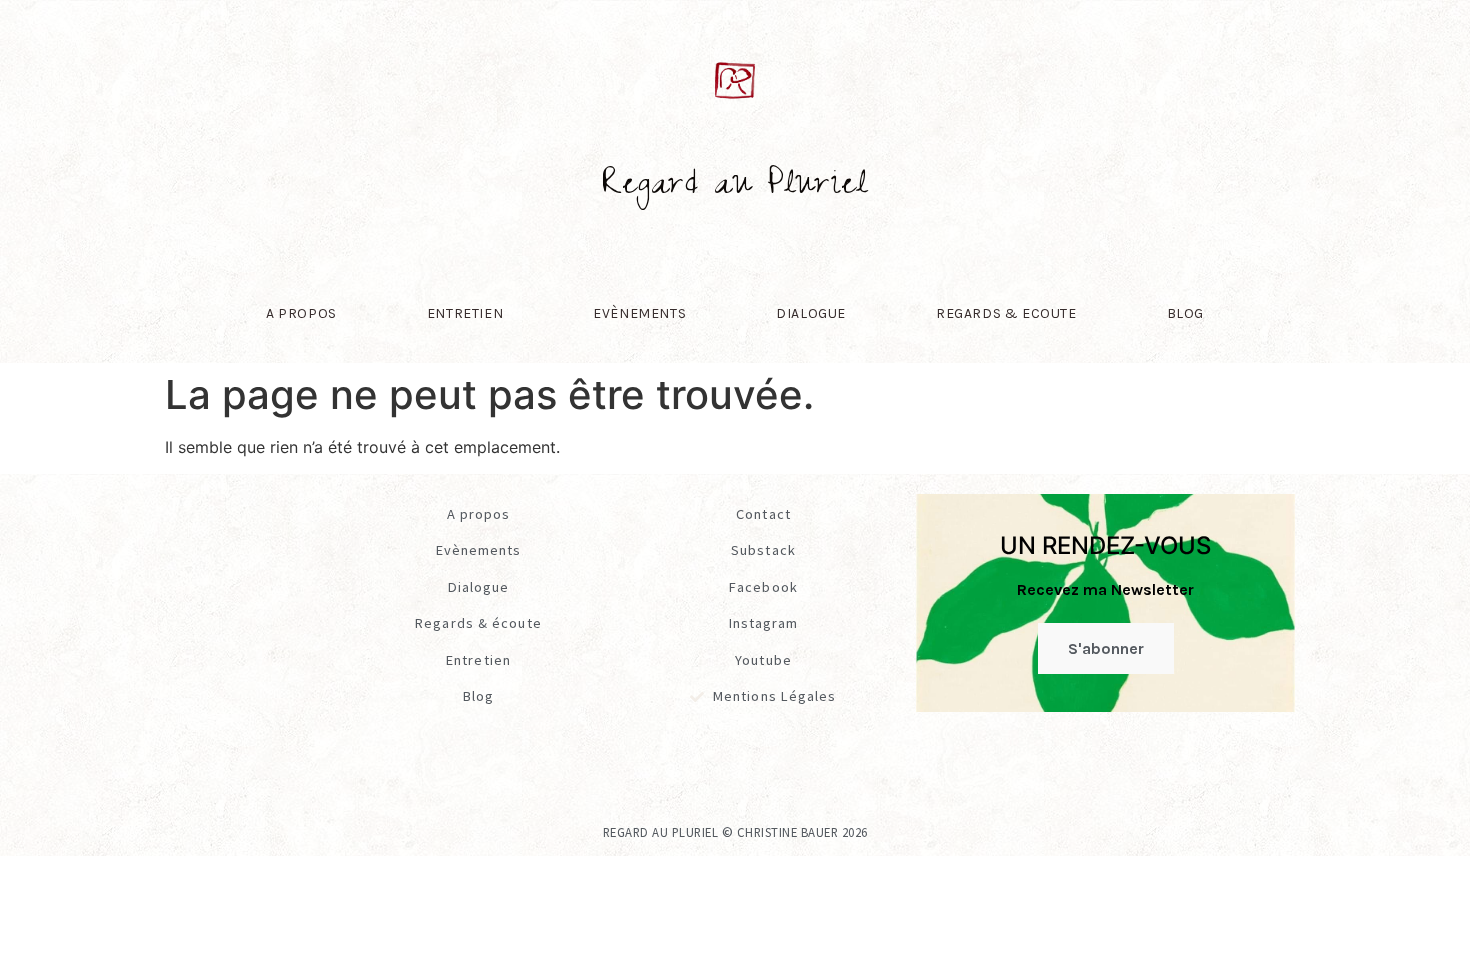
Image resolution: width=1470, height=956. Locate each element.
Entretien (465, 313)
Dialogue (811, 313)
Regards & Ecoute (1006, 313)
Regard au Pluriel (735, 188)
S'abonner (1106, 648)
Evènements (639, 313)
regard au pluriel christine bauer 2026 (735, 832)
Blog (1185, 313)
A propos (301, 313)
